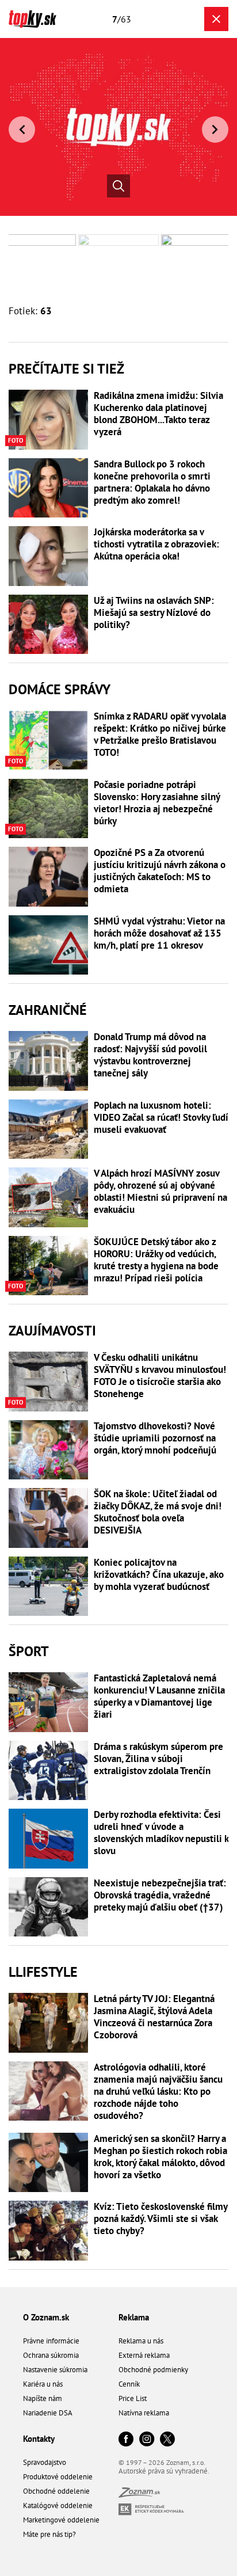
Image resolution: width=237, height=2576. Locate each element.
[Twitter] (167, 2440)
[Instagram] (147, 2440)
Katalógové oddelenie (58, 2505)
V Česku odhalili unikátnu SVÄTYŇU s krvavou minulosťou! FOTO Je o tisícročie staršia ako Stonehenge (160, 1376)
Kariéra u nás (43, 2384)
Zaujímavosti (52, 1331)
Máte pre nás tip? (49, 2534)
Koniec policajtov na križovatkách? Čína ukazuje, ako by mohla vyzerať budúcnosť (159, 1575)
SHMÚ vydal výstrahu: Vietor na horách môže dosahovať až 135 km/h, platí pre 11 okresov (159, 933)
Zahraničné (48, 1010)
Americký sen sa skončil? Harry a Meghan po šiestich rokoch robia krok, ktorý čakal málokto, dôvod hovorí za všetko (160, 2157)
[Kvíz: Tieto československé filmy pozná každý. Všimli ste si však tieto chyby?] (48, 2231)
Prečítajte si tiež (66, 369)
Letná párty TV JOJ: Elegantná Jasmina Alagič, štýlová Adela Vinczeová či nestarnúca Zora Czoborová (154, 2017)
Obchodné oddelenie (56, 2491)
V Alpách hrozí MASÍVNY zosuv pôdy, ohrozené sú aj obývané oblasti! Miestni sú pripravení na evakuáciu (160, 1192)
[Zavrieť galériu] (216, 19)
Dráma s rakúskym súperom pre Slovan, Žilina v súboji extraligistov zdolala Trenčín (158, 1759)
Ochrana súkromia (51, 2355)
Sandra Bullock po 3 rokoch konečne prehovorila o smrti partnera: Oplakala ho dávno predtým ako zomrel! (152, 482)
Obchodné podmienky (153, 2370)
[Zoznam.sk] (139, 2495)
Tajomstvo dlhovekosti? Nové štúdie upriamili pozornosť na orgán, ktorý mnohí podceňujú (155, 1438)
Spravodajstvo (45, 2462)
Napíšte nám (43, 2398)
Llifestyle (43, 1972)
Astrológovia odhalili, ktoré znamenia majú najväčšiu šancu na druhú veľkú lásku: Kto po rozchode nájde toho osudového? (158, 2091)
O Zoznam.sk (46, 2317)
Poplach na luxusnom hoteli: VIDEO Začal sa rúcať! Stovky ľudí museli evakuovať (161, 1118)
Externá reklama (144, 2355)
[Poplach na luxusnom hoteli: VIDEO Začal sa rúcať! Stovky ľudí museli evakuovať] (48, 1129)
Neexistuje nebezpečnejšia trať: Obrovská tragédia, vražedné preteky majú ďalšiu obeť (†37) (160, 1895)
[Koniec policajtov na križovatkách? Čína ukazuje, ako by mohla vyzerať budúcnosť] (48, 1586)
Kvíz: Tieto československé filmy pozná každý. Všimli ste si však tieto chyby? (160, 2219)
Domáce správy (60, 689)
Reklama (134, 2317)
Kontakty (39, 2439)
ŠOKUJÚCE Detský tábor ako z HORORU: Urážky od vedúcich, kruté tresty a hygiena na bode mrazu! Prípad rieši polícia (156, 1260)
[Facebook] (126, 2440)
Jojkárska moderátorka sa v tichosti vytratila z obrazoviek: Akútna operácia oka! (156, 544)
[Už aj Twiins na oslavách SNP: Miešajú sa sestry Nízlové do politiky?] (48, 625)
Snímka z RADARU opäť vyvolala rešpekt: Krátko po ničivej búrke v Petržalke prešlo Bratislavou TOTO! (160, 735)
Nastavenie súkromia (55, 2370)
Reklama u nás (141, 2341)
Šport (29, 1651)
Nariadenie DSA (48, 2413)
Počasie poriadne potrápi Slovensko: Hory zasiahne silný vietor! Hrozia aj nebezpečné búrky (157, 803)
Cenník (129, 2384)
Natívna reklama (144, 2413)
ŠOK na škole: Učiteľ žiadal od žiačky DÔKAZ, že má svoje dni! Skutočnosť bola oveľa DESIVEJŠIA (158, 1512)
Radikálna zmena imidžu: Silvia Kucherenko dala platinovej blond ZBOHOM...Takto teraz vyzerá (158, 414)
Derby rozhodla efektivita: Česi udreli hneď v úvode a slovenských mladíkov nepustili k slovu (161, 1833)
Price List (133, 2398)
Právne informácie (51, 2341)
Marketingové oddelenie (61, 2520)
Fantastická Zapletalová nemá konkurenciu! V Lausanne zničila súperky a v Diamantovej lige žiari (159, 1696)
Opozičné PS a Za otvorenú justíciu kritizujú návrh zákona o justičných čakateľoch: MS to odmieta (160, 871)
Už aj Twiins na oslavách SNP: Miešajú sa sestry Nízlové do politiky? (154, 613)
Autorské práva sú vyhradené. (164, 2471)
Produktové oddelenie (58, 2477)
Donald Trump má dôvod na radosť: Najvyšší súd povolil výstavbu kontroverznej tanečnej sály (150, 1055)
